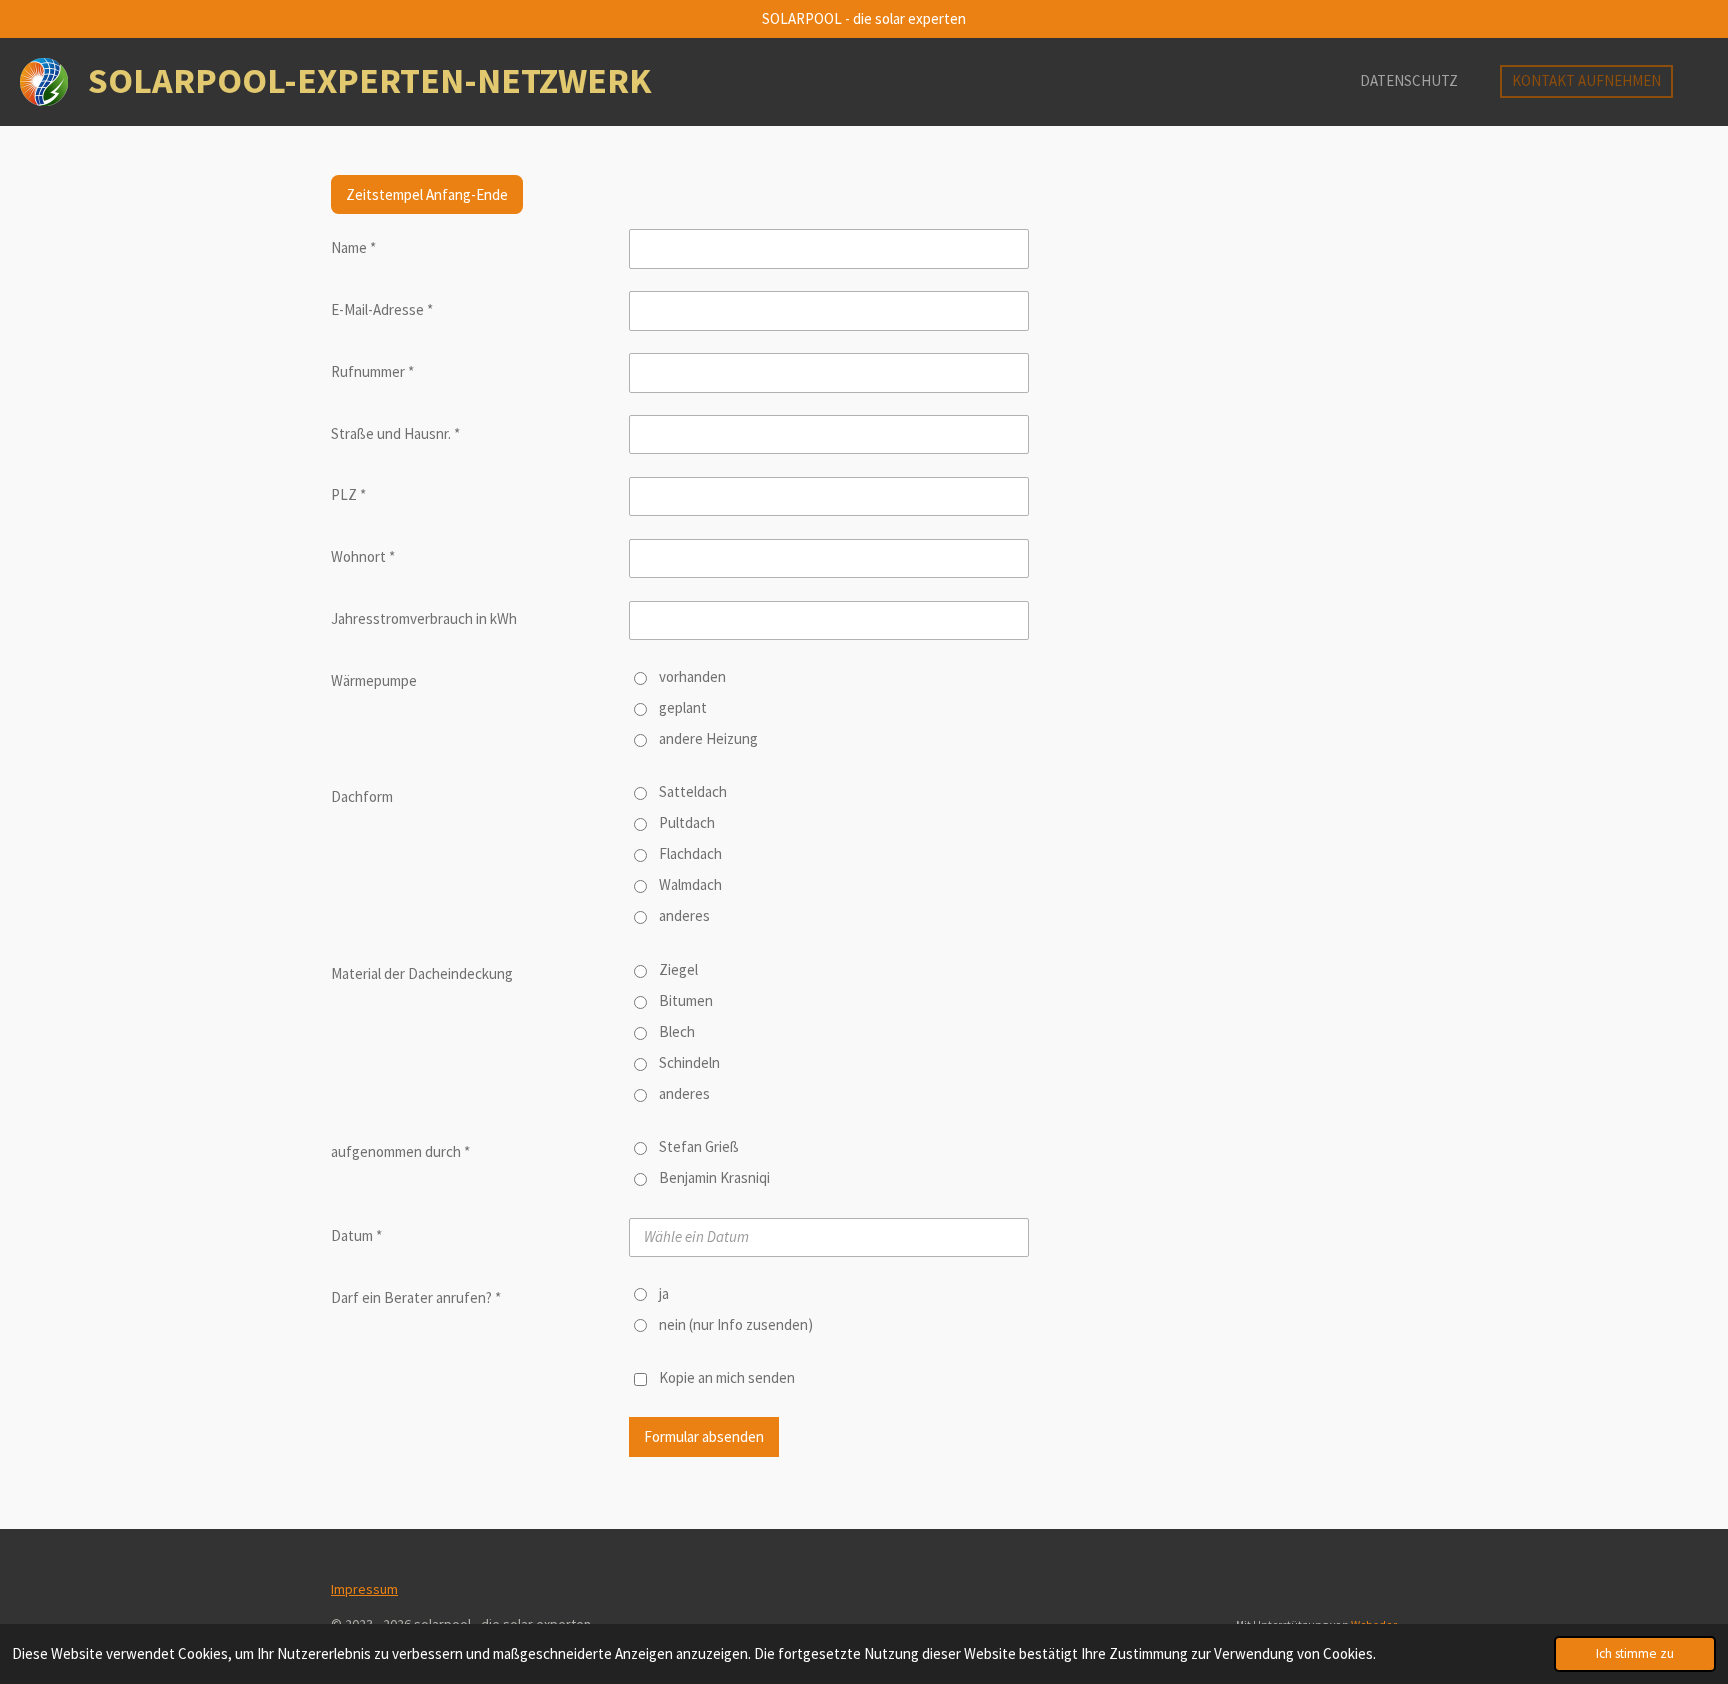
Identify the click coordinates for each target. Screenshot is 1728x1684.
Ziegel (678, 969)
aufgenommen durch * (400, 1151)
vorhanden (692, 676)
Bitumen (686, 1000)
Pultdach (687, 822)
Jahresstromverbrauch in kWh (424, 618)
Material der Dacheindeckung (422, 973)
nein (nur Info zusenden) (736, 1324)
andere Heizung (708, 738)
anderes (684, 915)
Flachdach (690, 853)
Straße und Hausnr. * (395, 433)
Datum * (356, 1235)
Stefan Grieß (699, 1146)
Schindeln (689, 1062)
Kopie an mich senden (727, 1377)
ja (664, 1293)
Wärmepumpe (374, 680)
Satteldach (693, 791)
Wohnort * (363, 556)
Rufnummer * (372, 371)
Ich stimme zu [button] (1635, 1653)
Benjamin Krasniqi (714, 1177)
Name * (353, 247)
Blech (677, 1031)
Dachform (362, 796)
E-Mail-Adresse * (382, 309)
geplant (683, 707)
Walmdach (690, 884)
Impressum (364, 1589)
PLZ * (348, 494)
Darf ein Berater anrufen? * (416, 1297)
